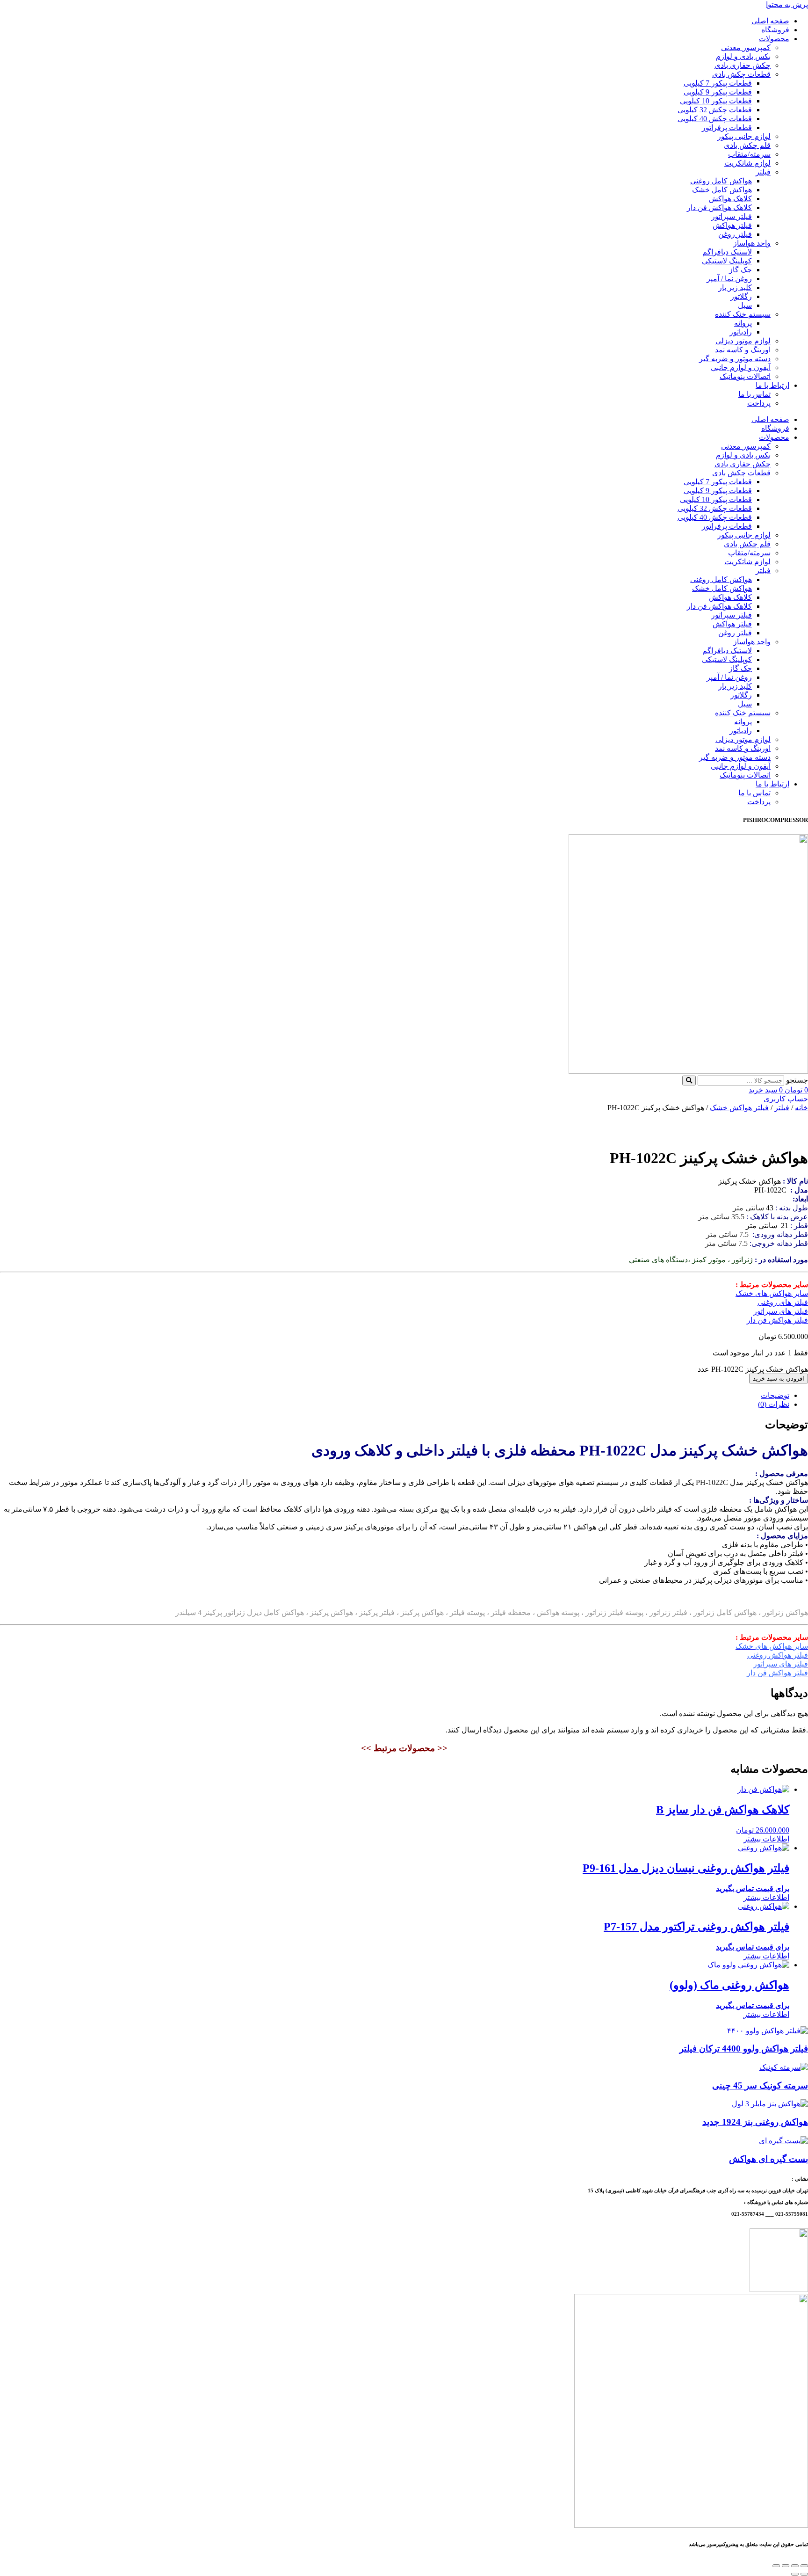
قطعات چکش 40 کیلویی (715, 119)
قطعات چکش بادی (741, 74)
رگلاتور (741, 296)
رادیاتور (741, 332)
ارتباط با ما (772, 385)
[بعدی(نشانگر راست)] (795, 2574)
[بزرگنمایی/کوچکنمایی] (804, 2566)
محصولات (774, 39)
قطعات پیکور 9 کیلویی (718, 92)
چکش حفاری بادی (743, 65)
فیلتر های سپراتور (781, 1311)
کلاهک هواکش (730, 199)
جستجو (797, 1080)
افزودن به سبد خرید (779, 1379)
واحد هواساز (752, 243)
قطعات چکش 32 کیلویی (715, 110)
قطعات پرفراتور (727, 127)
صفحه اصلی (770, 21)
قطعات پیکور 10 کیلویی (716, 101)
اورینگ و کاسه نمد (743, 350)
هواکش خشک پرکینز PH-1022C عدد (753, 1369)
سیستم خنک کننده (743, 314)
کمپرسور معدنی (746, 47)
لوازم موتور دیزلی (743, 341)
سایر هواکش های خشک (772, 1293)
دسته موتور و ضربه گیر (735, 359)
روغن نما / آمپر (729, 279)
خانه (801, 1108)
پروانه (743, 323)
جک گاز (740, 270)
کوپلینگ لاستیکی (727, 261)
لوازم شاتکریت (747, 163)
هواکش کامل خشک (722, 190)
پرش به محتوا (787, 4)
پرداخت (759, 403)
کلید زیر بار (735, 287)
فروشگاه (775, 30)
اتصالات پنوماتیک (745, 376)
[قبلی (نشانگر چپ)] (804, 2574)
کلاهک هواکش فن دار (719, 207)
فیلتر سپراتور (732, 216)
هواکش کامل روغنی (721, 181)
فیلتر (763, 172)
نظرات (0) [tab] (774, 1404)
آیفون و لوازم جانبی (741, 367)
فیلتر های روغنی (783, 1302)
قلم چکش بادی (747, 145)
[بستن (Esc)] (776, 2566)
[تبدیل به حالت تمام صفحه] (795, 2566)
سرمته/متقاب (749, 154)
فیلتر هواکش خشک (739, 1108)
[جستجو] (689, 1081)
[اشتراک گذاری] (786, 2566)
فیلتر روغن (735, 234)
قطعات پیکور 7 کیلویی (718, 83)
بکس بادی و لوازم (743, 56)
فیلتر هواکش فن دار (777, 1320)
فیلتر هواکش (732, 225)
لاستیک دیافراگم (727, 252)
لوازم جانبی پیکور (744, 136)
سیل (745, 305)
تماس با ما (754, 394)
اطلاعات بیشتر (766, 1839)
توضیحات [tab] (775, 1395)
